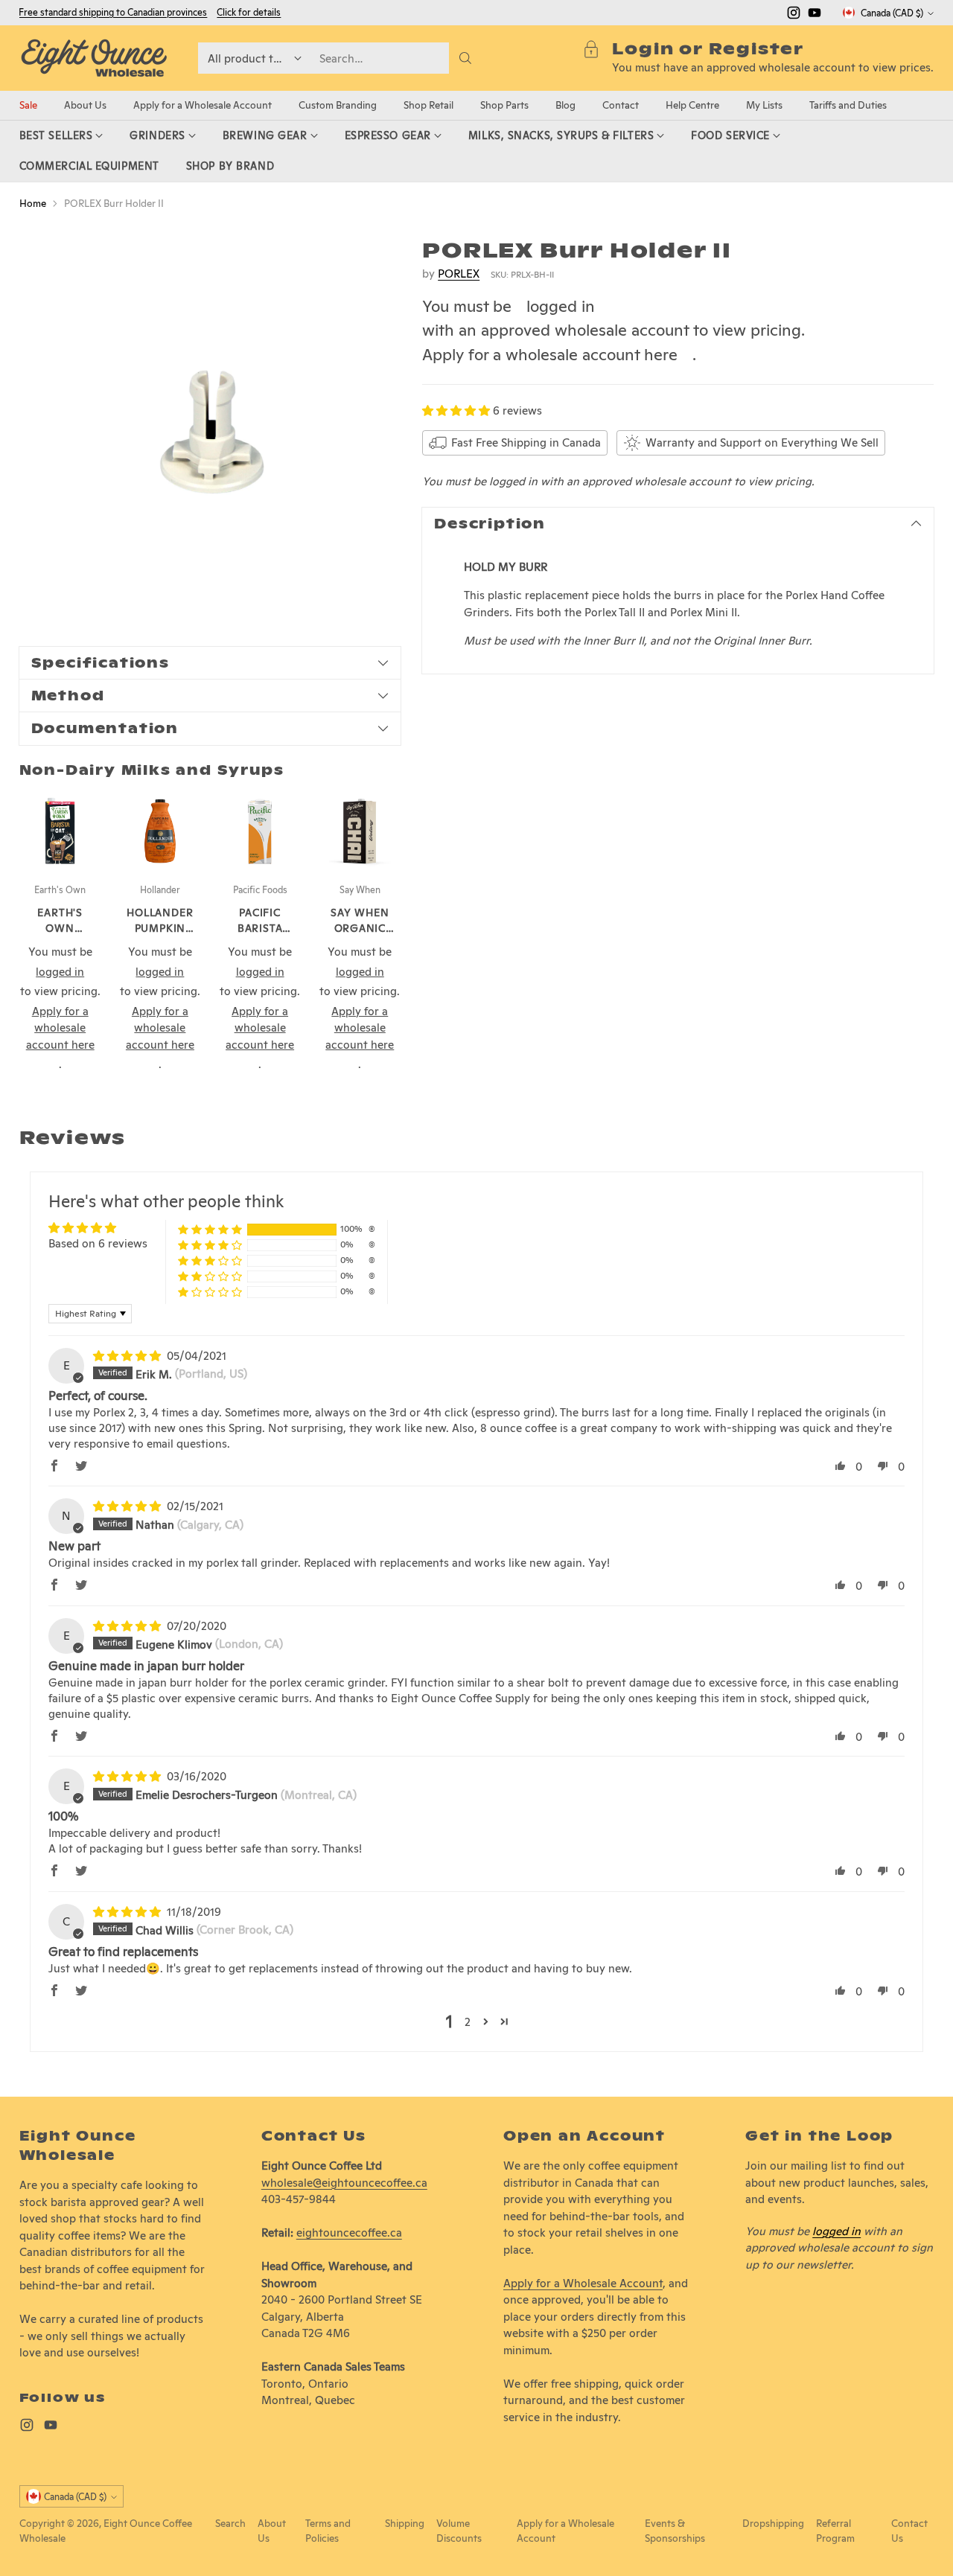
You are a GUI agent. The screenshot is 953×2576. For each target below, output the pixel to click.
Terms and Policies (328, 2531)
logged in (561, 306)
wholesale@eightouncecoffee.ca (344, 2183)
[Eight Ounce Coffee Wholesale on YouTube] (815, 15)
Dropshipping (773, 2523)
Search (230, 2523)
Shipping (405, 2523)
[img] (128, 1356)
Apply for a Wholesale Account (583, 2283)
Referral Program (835, 2531)
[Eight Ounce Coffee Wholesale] (94, 58)
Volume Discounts (459, 2531)
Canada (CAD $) (892, 13)
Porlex (459, 273)
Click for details (249, 13)
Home (33, 203)
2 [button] (468, 2022)
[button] (458, 410)
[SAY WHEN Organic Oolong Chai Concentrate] (360, 831)
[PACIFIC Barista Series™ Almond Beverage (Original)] (260, 831)
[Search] (465, 58)
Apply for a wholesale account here (550, 354)
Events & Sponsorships (675, 2531)
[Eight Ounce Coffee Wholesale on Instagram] (794, 15)
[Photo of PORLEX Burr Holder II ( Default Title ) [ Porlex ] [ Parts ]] (210, 429)
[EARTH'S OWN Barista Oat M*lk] (60, 831)
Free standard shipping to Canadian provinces (113, 12)
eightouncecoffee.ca (349, 2233)
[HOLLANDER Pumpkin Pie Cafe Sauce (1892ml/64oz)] (160, 831)
